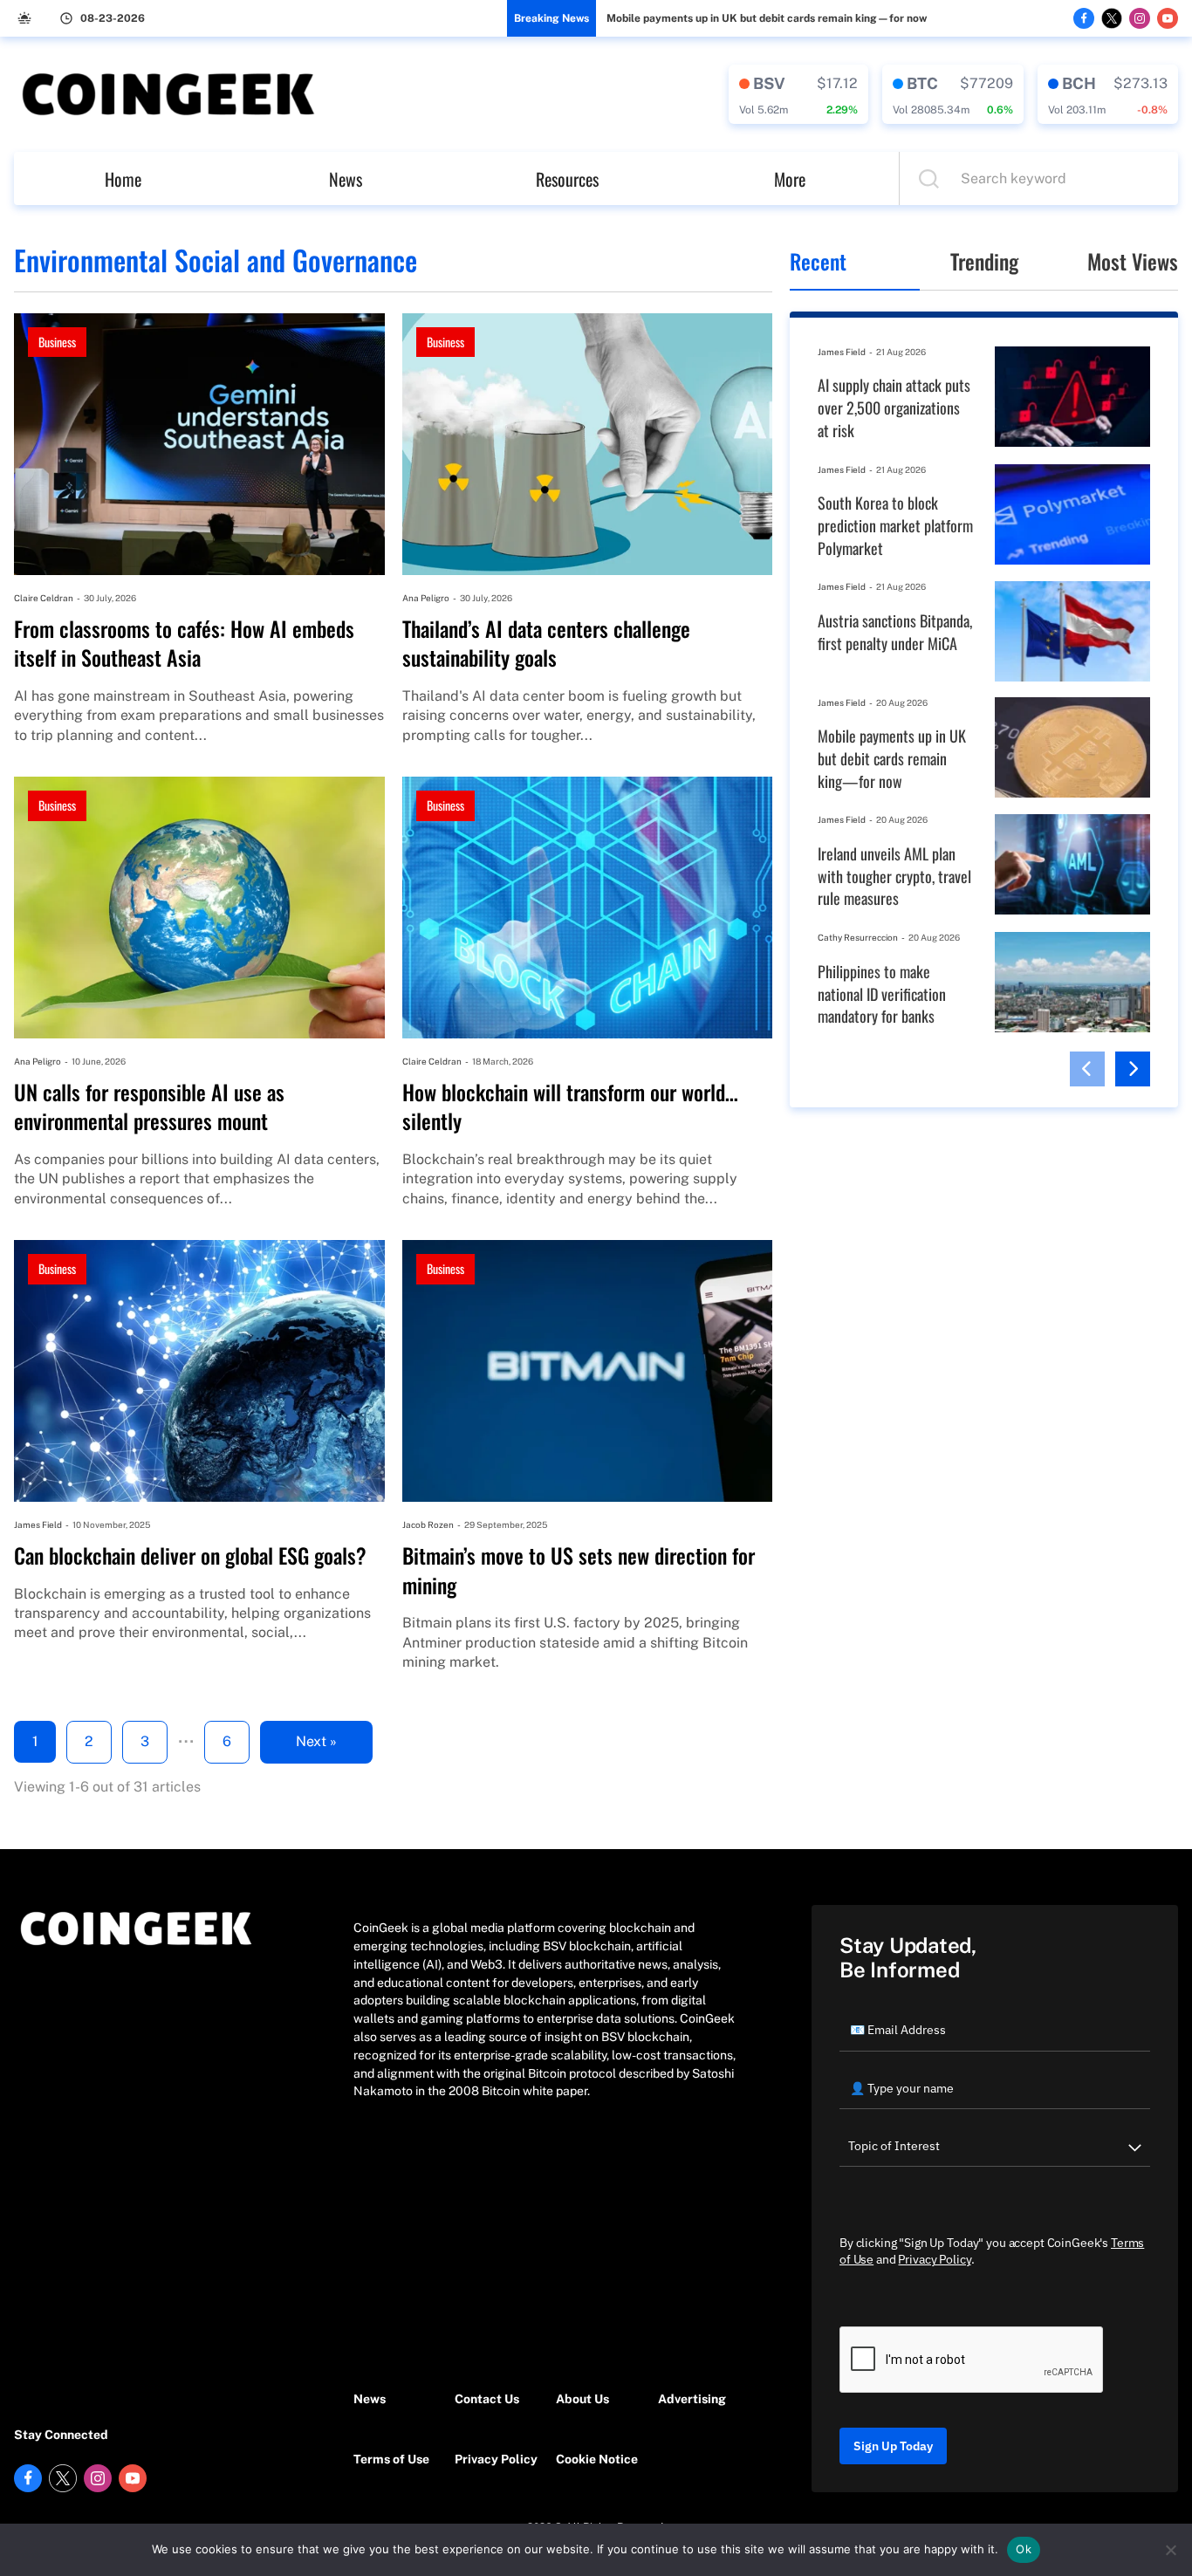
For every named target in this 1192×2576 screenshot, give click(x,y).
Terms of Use (391, 2459)
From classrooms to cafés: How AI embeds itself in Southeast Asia (184, 644)
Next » (316, 1741)
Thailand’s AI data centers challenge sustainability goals (546, 644)
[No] (1170, 2550)
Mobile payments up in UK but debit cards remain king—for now (767, 18)
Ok (1024, 2549)
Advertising (692, 2399)
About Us (582, 2399)
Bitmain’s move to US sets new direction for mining (579, 1570)
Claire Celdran (44, 598)
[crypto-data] (798, 94)
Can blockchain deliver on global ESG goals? (190, 1556)
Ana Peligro (426, 598)
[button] (1087, 1069)
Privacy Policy (496, 2459)
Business (57, 342)
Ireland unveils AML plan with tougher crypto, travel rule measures (894, 876)
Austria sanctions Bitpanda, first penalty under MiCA (895, 632)
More (790, 179)
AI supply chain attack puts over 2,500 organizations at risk (894, 408)
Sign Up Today (893, 2446)
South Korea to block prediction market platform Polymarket (895, 525)
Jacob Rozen (428, 1524)
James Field (38, 1524)
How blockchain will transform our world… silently (570, 1107)
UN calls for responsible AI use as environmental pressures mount (149, 1107)
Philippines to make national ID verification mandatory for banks (882, 994)
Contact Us (487, 2399)
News (346, 179)
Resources (567, 179)
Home (123, 179)
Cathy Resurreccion (858, 937)
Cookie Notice (597, 2459)
